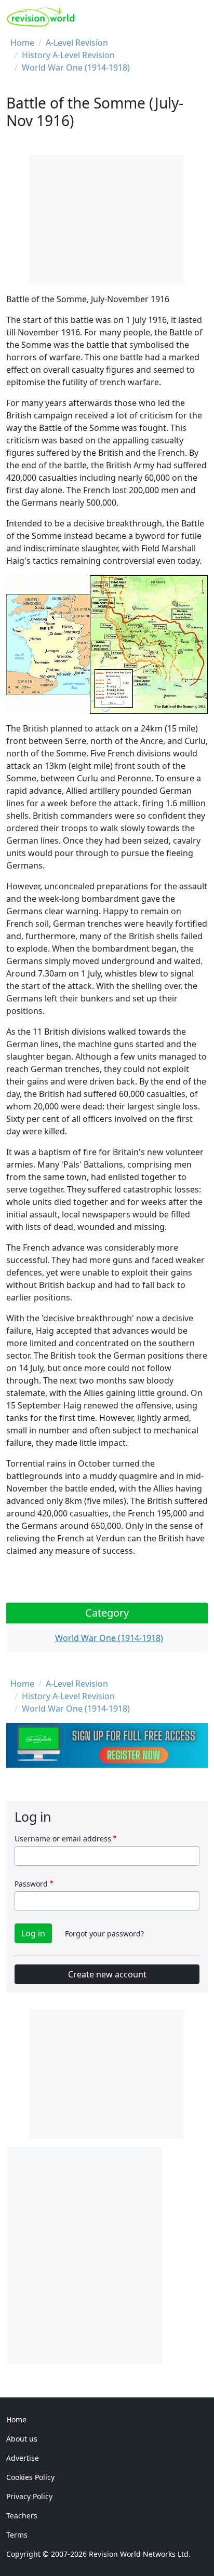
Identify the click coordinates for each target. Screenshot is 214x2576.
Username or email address (63, 1839)
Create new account (107, 1974)
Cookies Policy (30, 2477)
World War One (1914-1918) (76, 67)
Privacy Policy (29, 2496)
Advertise (23, 2458)
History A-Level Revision (68, 55)
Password (31, 1884)
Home (22, 43)
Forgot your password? (104, 1934)
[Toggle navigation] (197, 17)
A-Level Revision (77, 43)
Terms (17, 2535)
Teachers (22, 2516)
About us (22, 2439)
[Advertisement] (107, 2254)
